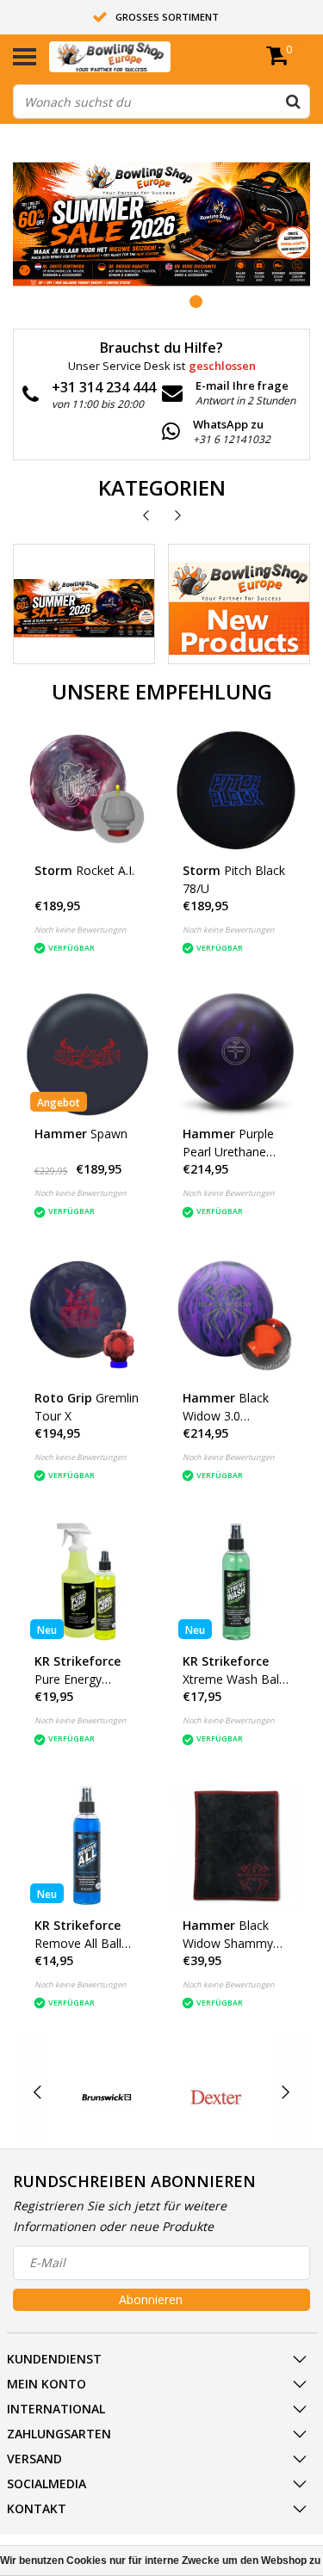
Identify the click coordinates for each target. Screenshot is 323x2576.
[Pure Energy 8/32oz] (88, 1582)
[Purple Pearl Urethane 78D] (236, 1055)
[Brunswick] (107, 2097)
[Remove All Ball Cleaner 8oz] (88, 1846)
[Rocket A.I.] (88, 791)
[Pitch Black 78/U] (236, 791)
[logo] (136, 57)
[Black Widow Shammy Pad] (236, 1846)
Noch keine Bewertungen (81, 930)
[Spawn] (88, 1055)
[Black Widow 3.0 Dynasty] (236, 1318)
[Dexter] (216, 2097)
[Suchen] (293, 102)
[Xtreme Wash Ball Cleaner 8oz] (236, 1582)
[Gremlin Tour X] (88, 1318)
